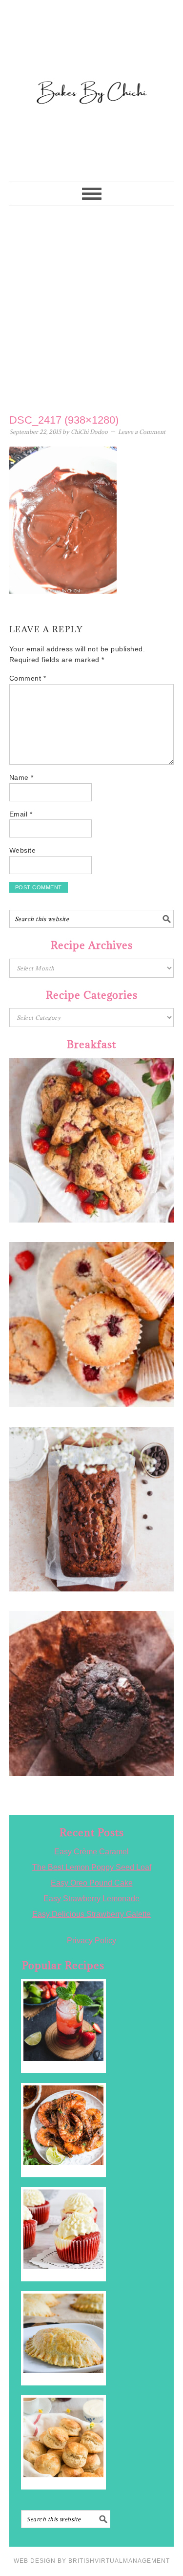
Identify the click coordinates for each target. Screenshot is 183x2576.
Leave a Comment (142, 432)
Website (23, 850)
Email (21, 814)
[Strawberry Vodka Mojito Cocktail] (63, 2021)
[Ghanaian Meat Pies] (63, 2333)
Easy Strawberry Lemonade (91, 1899)
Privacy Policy (91, 1941)
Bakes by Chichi (92, 51)
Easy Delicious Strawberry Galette (91, 1914)
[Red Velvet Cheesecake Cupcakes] (63, 2229)
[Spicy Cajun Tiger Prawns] (63, 2125)
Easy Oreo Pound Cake (92, 1883)
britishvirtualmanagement (119, 2561)
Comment (28, 678)
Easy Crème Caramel (91, 1852)
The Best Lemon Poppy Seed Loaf (92, 1867)
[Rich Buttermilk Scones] (63, 2437)
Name (21, 777)
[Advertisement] (91, 308)
